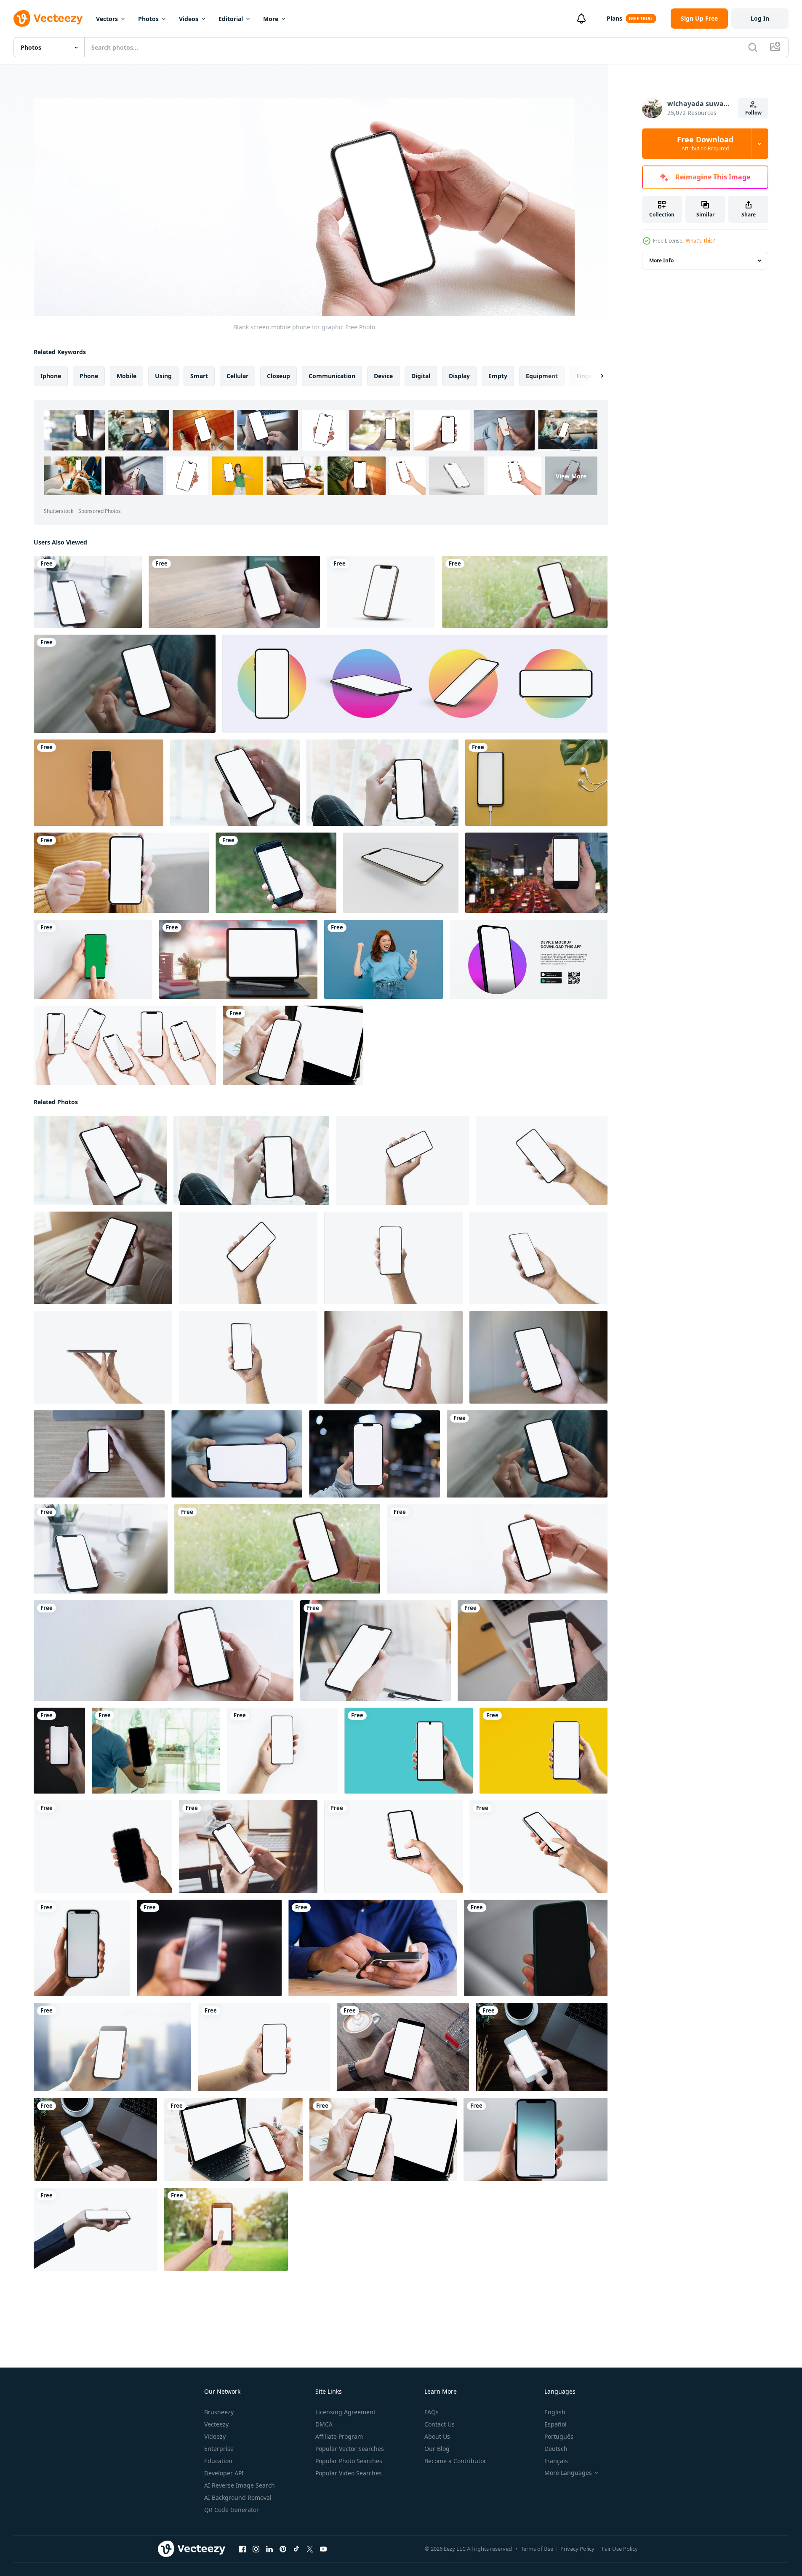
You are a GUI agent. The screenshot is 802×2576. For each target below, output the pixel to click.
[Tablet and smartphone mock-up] (233, 2140)
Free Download (705, 144)
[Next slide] (595, 376)
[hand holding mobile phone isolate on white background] (393, 1847)
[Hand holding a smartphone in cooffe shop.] (156, 1751)
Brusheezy (219, 2412)
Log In (760, 18)
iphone (51, 376)
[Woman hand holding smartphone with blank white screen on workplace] (99, 1454)
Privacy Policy (577, 2549)
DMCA (324, 2424)
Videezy (215, 2436)
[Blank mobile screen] (88, 592)
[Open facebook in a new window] (242, 2549)
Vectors (107, 19)
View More (571, 476)
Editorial (231, 19)
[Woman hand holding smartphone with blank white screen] (393, 1357)
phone (89, 376)
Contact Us (440, 2424)
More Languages (568, 2473)
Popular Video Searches (349, 2473)
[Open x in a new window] (310, 2549)
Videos (189, 19)
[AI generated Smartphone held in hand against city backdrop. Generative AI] (112, 2047)
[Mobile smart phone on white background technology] (381, 592)
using (163, 376)
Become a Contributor (455, 2461)
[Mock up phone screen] (533, 1651)
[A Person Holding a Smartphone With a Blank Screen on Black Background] (59, 1751)
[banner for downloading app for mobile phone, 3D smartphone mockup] (529, 959)
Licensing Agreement (345, 2412)
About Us (437, 2436)
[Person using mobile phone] (276, 873)
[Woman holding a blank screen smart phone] (235, 783)
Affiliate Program (339, 2436)
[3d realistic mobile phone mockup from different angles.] (415, 684)
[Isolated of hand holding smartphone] (103, 1847)
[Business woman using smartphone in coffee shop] (403, 2047)
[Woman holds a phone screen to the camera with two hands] (99, 783)
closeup (278, 376)
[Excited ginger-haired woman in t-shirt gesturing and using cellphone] (384, 959)
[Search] (753, 47)
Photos (148, 19)
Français (556, 2461)
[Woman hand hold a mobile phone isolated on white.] (125, 1045)
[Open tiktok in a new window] (296, 2549)
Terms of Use (537, 2549)
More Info (661, 260)
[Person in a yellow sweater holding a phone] (121, 873)
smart (199, 376)
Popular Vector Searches (350, 2449)
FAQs (432, 2412)
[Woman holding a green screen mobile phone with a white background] (93, 959)
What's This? (700, 241)
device (383, 376)
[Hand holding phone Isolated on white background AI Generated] (82, 1948)
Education (218, 2461)
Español (556, 2424)
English (555, 2412)
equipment (542, 376)
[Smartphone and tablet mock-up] (293, 1045)
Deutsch (556, 2449)
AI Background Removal (238, 2497)
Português (559, 2436)
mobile (127, 376)
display (459, 376)
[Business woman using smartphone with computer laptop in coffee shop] (95, 2140)
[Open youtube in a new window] (323, 2549)
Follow (753, 113)
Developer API (224, 2473)
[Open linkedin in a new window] (269, 2549)
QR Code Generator (232, 2510)
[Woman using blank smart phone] (376, 1651)
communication (332, 376)
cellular (237, 376)
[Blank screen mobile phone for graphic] (525, 592)
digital (421, 376)
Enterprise (219, 2449)
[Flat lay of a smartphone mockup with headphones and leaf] (536, 783)
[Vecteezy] (48, 19)
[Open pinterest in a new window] (283, 2549)
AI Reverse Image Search (240, 2485)
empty (498, 376)
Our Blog (437, 2449)
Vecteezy (216, 2424)
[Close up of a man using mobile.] (373, 1948)
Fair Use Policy (620, 2549)
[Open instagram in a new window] (256, 2549)
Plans (614, 18)
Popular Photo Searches (349, 2461)
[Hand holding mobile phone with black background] (209, 1948)
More (271, 19)
